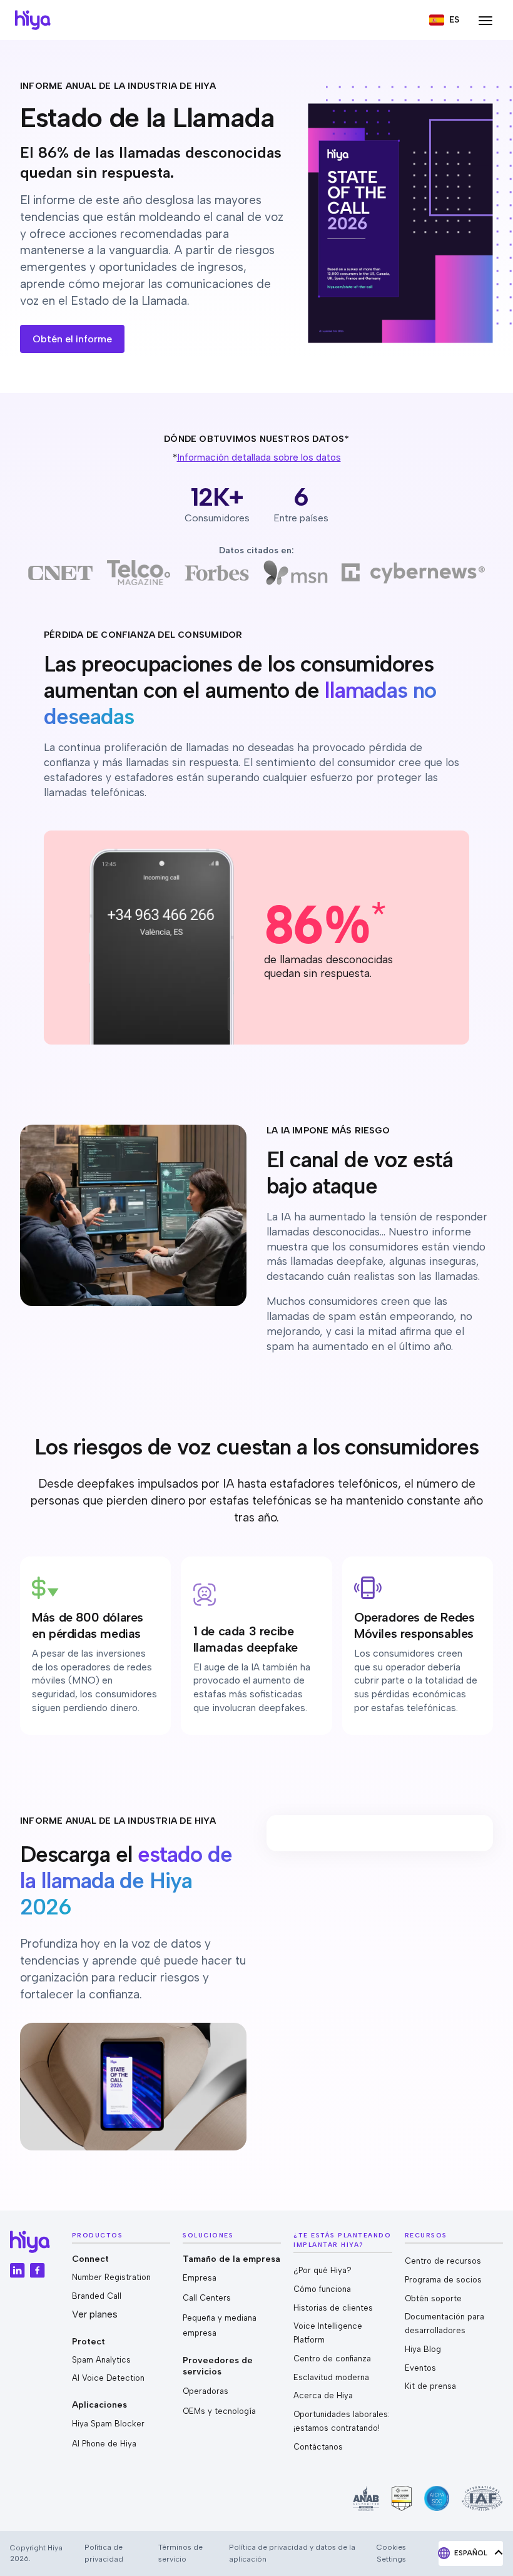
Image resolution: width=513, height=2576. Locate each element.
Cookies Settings (391, 2553)
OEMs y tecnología (219, 2411)
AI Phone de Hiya (104, 2444)
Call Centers (207, 2298)
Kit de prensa (430, 2386)
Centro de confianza (332, 2359)
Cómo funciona (322, 2289)
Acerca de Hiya (323, 2395)
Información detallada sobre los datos (259, 457)
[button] (444, 20)
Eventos (420, 2368)
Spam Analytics (101, 2360)
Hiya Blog (423, 2349)
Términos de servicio (180, 2553)
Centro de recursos (443, 2261)
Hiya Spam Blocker (108, 2424)
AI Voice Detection (108, 2378)
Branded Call (97, 2296)
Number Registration (111, 2277)
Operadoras (206, 2391)
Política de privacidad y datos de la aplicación (292, 2553)
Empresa (200, 2278)
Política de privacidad (104, 2553)
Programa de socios (443, 2280)
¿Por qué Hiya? (323, 2270)
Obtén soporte (433, 2298)
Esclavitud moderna (331, 2377)
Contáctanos (318, 2447)
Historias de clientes (333, 2308)
